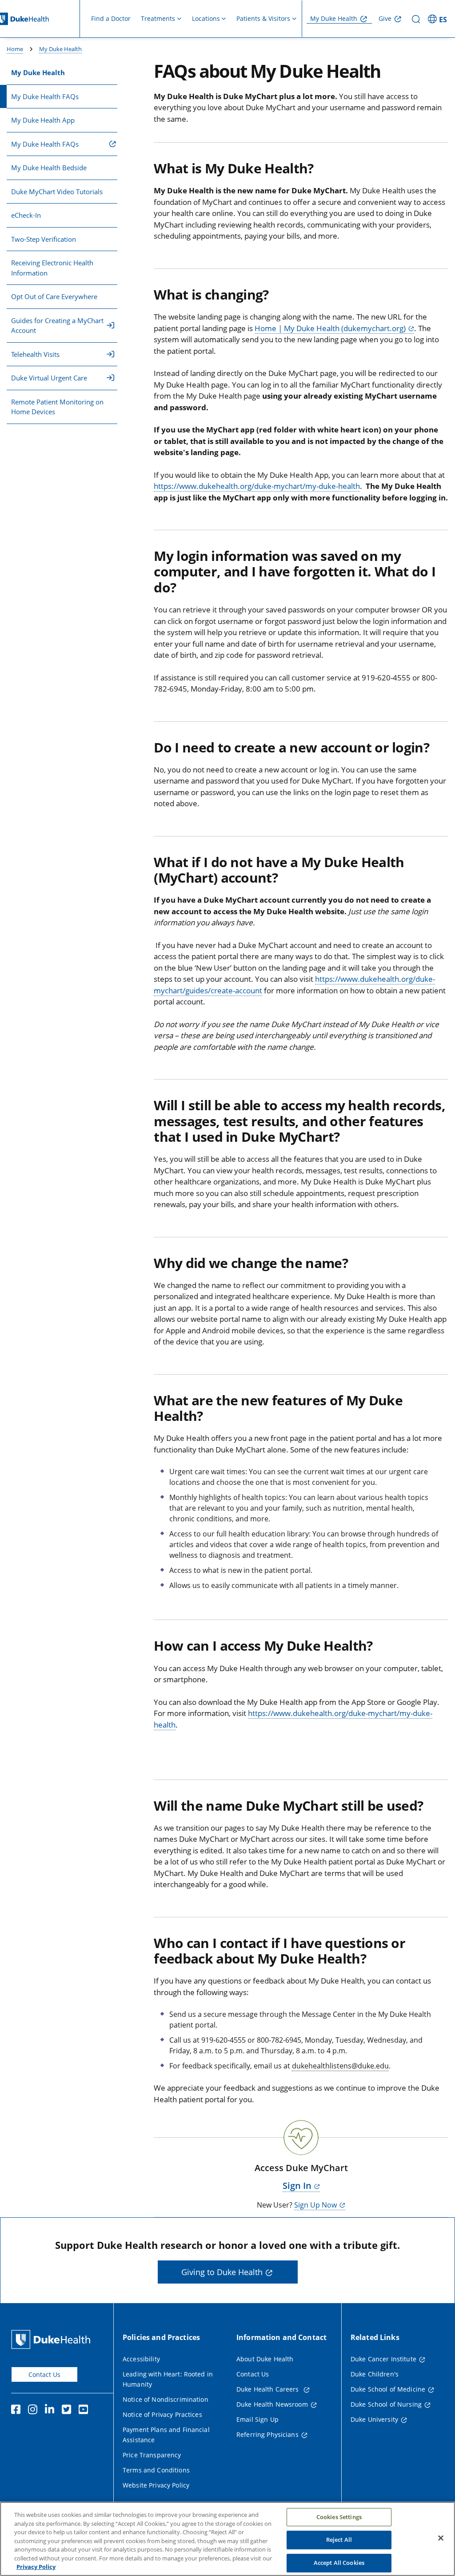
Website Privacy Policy (156, 2485)
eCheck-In (26, 215)
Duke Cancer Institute (383, 2359)
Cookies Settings (339, 2517)
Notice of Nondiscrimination (166, 2399)
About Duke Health (265, 2359)
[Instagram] (35, 2411)
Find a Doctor (111, 18)
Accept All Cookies (339, 2563)
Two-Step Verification (44, 239)
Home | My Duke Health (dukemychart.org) (330, 328)
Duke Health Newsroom (272, 2404)
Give (385, 18)
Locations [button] (206, 18)
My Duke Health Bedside (49, 168)
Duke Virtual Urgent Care (49, 378)
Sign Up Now (315, 2205)
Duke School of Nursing (386, 2404)
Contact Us (44, 2374)
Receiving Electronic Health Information (52, 268)
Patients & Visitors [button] (263, 18)
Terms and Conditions (156, 2470)
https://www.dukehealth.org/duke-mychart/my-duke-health (257, 486)
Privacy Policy (36, 2567)
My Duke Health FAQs (45, 96)
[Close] (441, 2538)
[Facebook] (18, 2411)
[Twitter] (68, 2411)
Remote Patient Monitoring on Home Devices (57, 407)
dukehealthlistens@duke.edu (340, 2066)
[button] (439, 19)
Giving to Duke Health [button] (222, 2272)
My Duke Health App (43, 120)
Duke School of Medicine (388, 2389)
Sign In (297, 2186)
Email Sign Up (257, 2419)
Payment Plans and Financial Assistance (166, 2435)
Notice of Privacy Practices (162, 2414)
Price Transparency (152, 2455)
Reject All (339, 2540)
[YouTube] (85, 2411)
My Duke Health (334, 18)
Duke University (374, 2419)
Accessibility (141, 2359)
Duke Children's (375, 2374)
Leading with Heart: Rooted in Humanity (168, 2379)
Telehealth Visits (35, 354)
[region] (227, 2539)
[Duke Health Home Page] (53, 2339)
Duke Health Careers (269, 2389)
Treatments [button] (158, 18)
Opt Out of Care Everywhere (54, 296)
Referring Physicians (267, 2434)
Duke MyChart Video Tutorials (57, 192)
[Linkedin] (52, 2411)
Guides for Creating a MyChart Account (57, 326)
